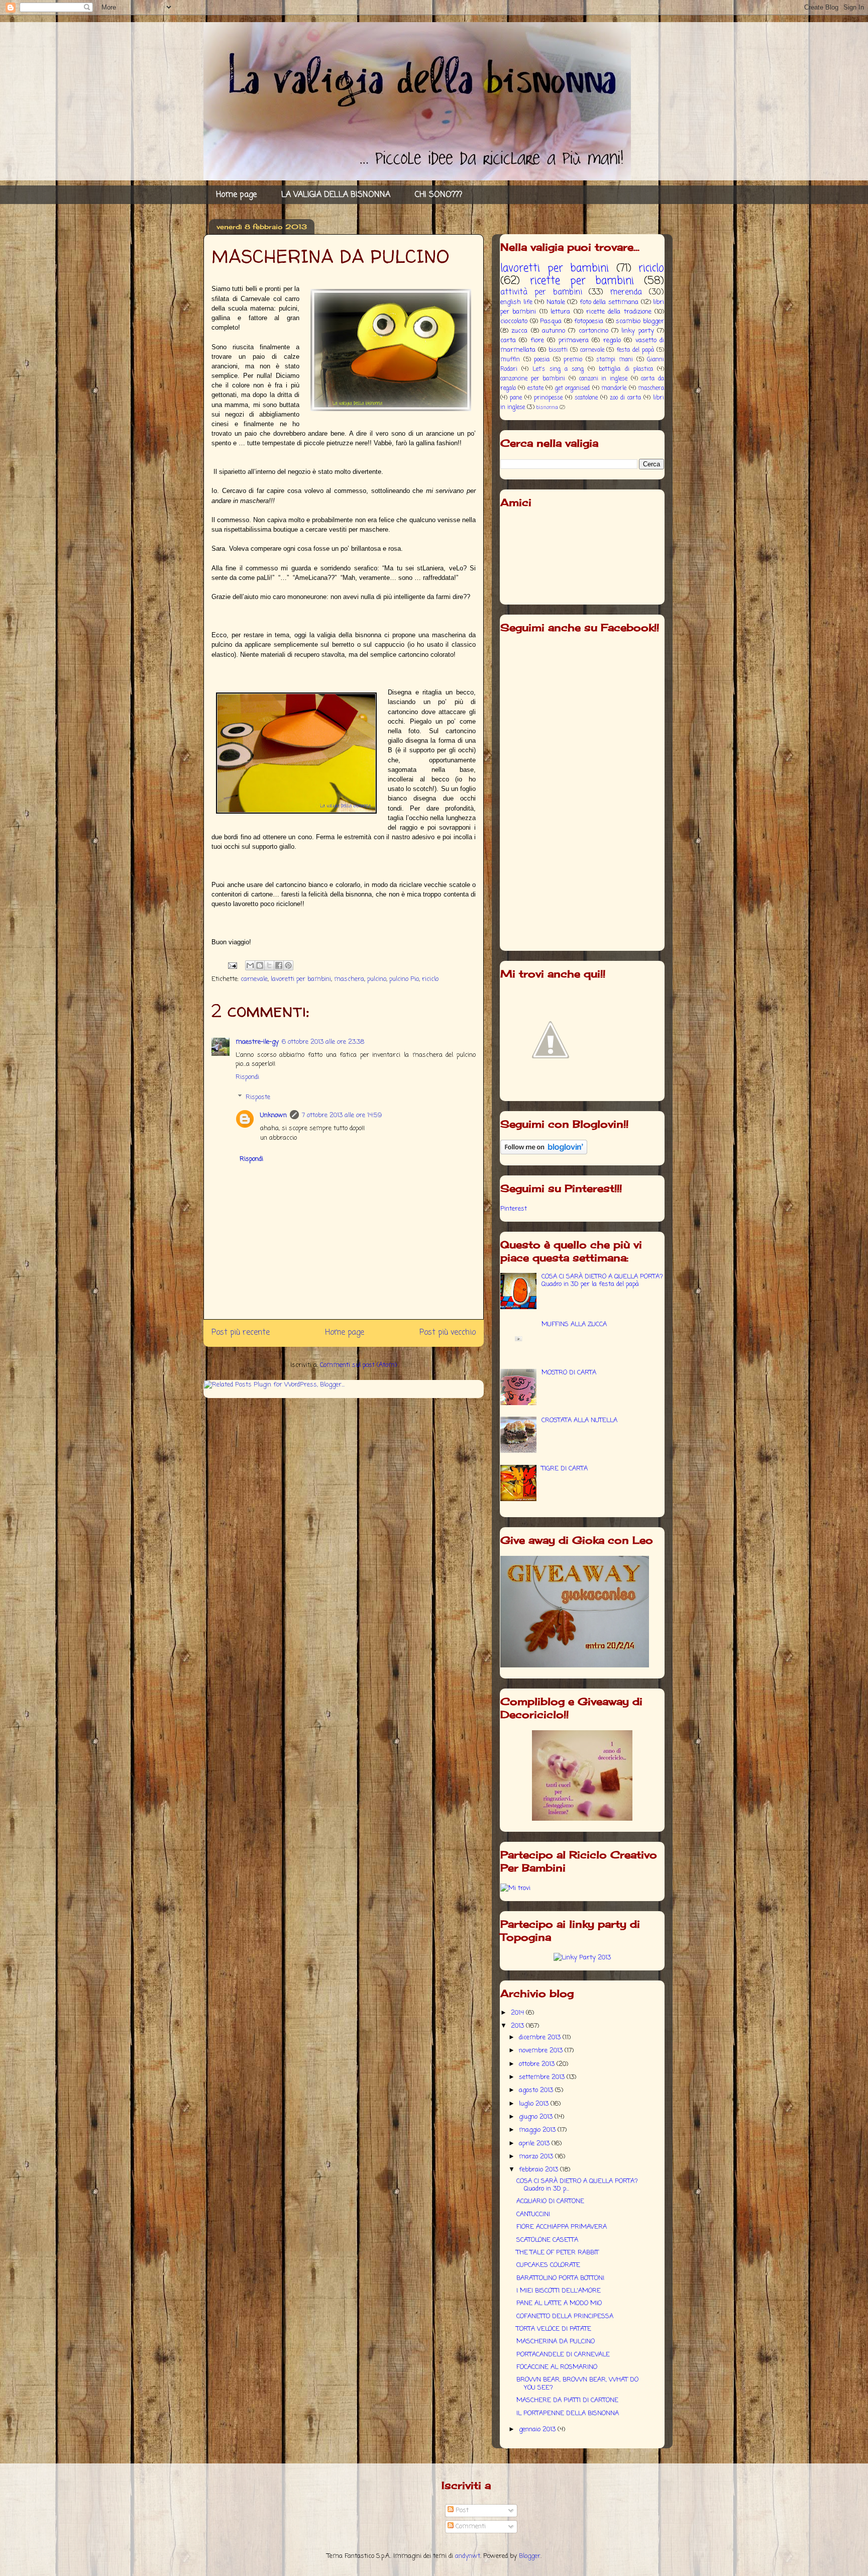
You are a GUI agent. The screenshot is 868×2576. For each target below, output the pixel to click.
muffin (510, 360)
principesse (548, 398)
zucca (519, 331)
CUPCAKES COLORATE (548, 2265)
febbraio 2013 (539, 2170)
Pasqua (551, 321)
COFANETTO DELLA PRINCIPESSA (565, 2316)
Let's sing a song (558, 369)
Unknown (274, 1115)
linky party (637, 331)
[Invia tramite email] (250, 965)
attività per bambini (541, 292)
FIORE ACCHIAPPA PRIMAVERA (562, 2227)
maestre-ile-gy (257, 1042)
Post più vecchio (448, 1333)
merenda (626, 292)
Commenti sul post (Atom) (358, 1365)
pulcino (377, 979)
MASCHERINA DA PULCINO (556, 2342)
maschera (349, 979)
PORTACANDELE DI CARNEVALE (563, 2355)
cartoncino (593, 331)
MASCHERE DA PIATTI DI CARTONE (567, 2400)
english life (516, 302)
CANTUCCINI (533, 2214)
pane (516, 398)
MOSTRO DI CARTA (569, 1373)
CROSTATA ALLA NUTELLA (579, 1420)
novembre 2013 (542, 2051)
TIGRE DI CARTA (565, 1469)
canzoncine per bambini (533, 379)
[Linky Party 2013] (582, 1958)
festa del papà (635, 350)
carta (508, 340)
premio (573, 360)
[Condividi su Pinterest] (288, 965)
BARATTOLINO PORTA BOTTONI (560, 2278)
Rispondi (247, 1077)
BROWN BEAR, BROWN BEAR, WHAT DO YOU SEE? (577, 2384)
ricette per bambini (582, 281)
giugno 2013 (537, 2117)
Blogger (530, 2556)
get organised (572, 388)
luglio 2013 (535, 2104)
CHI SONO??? (439, 195)
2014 (518, 2013)
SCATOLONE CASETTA (547, 2240)
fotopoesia (589, 321)
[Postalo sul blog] (260, 965)
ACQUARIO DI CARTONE (550, 2201)
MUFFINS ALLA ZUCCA (574, 1324)
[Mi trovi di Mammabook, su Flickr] (515, 1888)
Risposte (258, 1097)
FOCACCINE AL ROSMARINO (557, 2367)
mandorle (614, 388)
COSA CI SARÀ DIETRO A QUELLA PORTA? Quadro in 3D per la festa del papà (602, 1281)
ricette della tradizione (619, 312)
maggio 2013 (538, 2130)
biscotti (558, 350)
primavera (574, 340)
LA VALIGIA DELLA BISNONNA (336, 195)
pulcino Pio (404, 979)
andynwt (468, 2556)
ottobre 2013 (538, 2064)
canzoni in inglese (603, 379)
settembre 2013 (543, 2077)
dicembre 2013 (541, 2038)
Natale (556, 302)
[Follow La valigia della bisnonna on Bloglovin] (544, 1153)
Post (461, 2510)
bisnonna (547, 408)
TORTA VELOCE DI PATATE (554, 2329)
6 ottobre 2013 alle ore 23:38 (323, 1042)
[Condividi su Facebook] (279, 965)
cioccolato (514, 321)
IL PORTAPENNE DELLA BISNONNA (568, 2413)
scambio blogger (640, 321)
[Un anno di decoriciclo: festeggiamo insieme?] (582, 1819)
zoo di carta (625, 398)
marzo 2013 (537, 2157)
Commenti (470, 2527)
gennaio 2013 (538, 2430)
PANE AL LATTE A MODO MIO (559, 2303)
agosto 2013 (537, 2090)
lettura (560, 312)
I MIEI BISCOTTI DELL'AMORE (559, 2291)
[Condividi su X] (269, 965)
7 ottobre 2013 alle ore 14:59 (342, 1115)
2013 (518, 2026)
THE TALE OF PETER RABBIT (558, 2253)
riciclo (430, 979)
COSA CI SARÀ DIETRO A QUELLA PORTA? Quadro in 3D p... (577, 2185)
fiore (537, 340)
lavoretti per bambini (301, 979)
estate (535, 388)
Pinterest (514, 1209)
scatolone (586, 398)
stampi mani (615, 360)
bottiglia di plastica (626, 369)
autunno (554, 331)
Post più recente (241, 1333)
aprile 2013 (535, 2144)
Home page (236, 195)
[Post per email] (232, 966)
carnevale (254, 979)
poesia (542, 360)
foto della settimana (609, 302)
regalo (612, 340)
